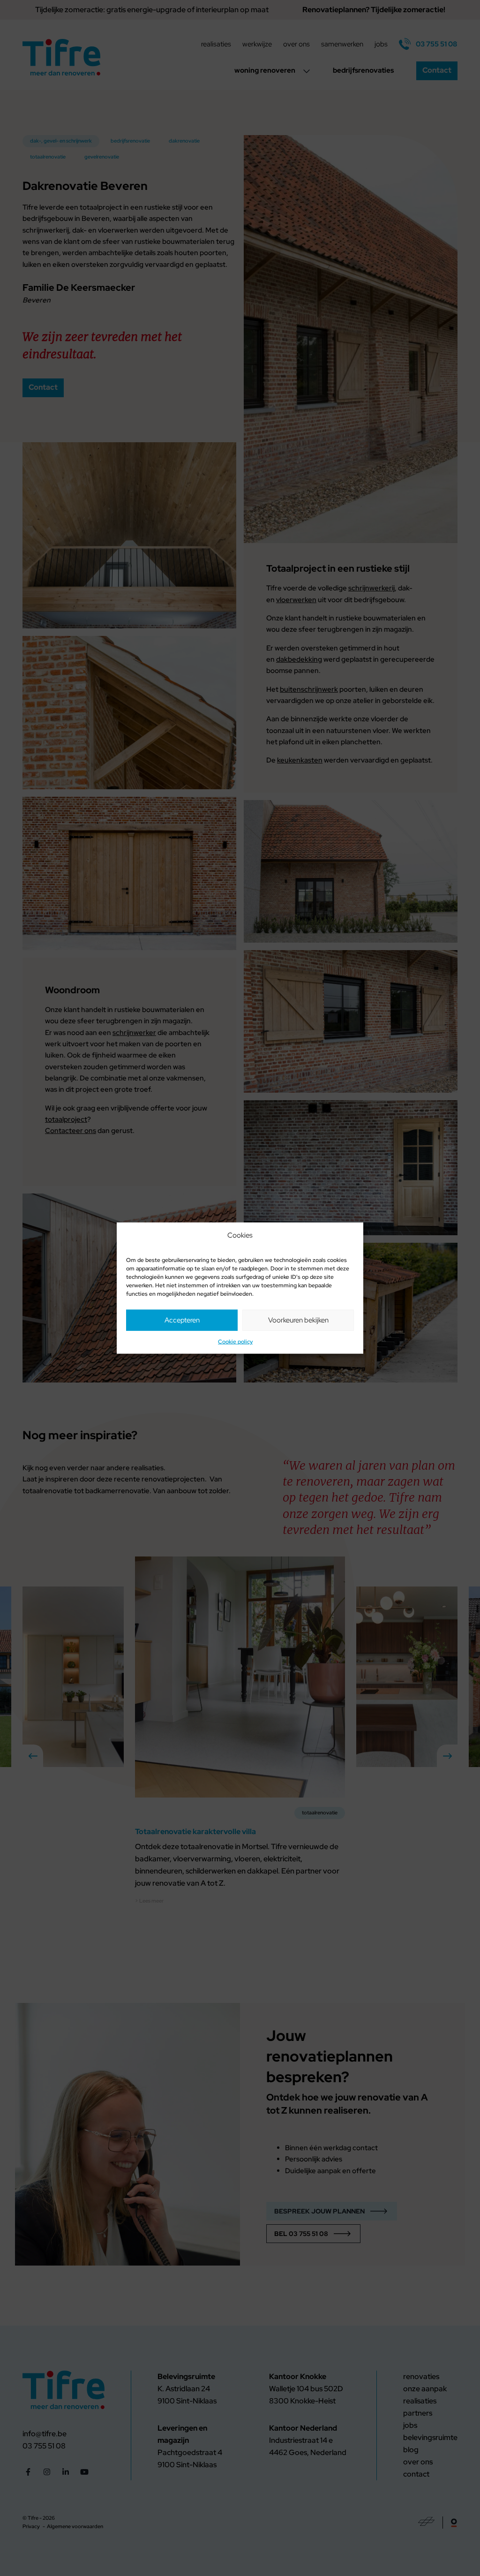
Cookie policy (235, 1342)
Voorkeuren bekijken (298, 1320)
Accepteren (182, 1320)
